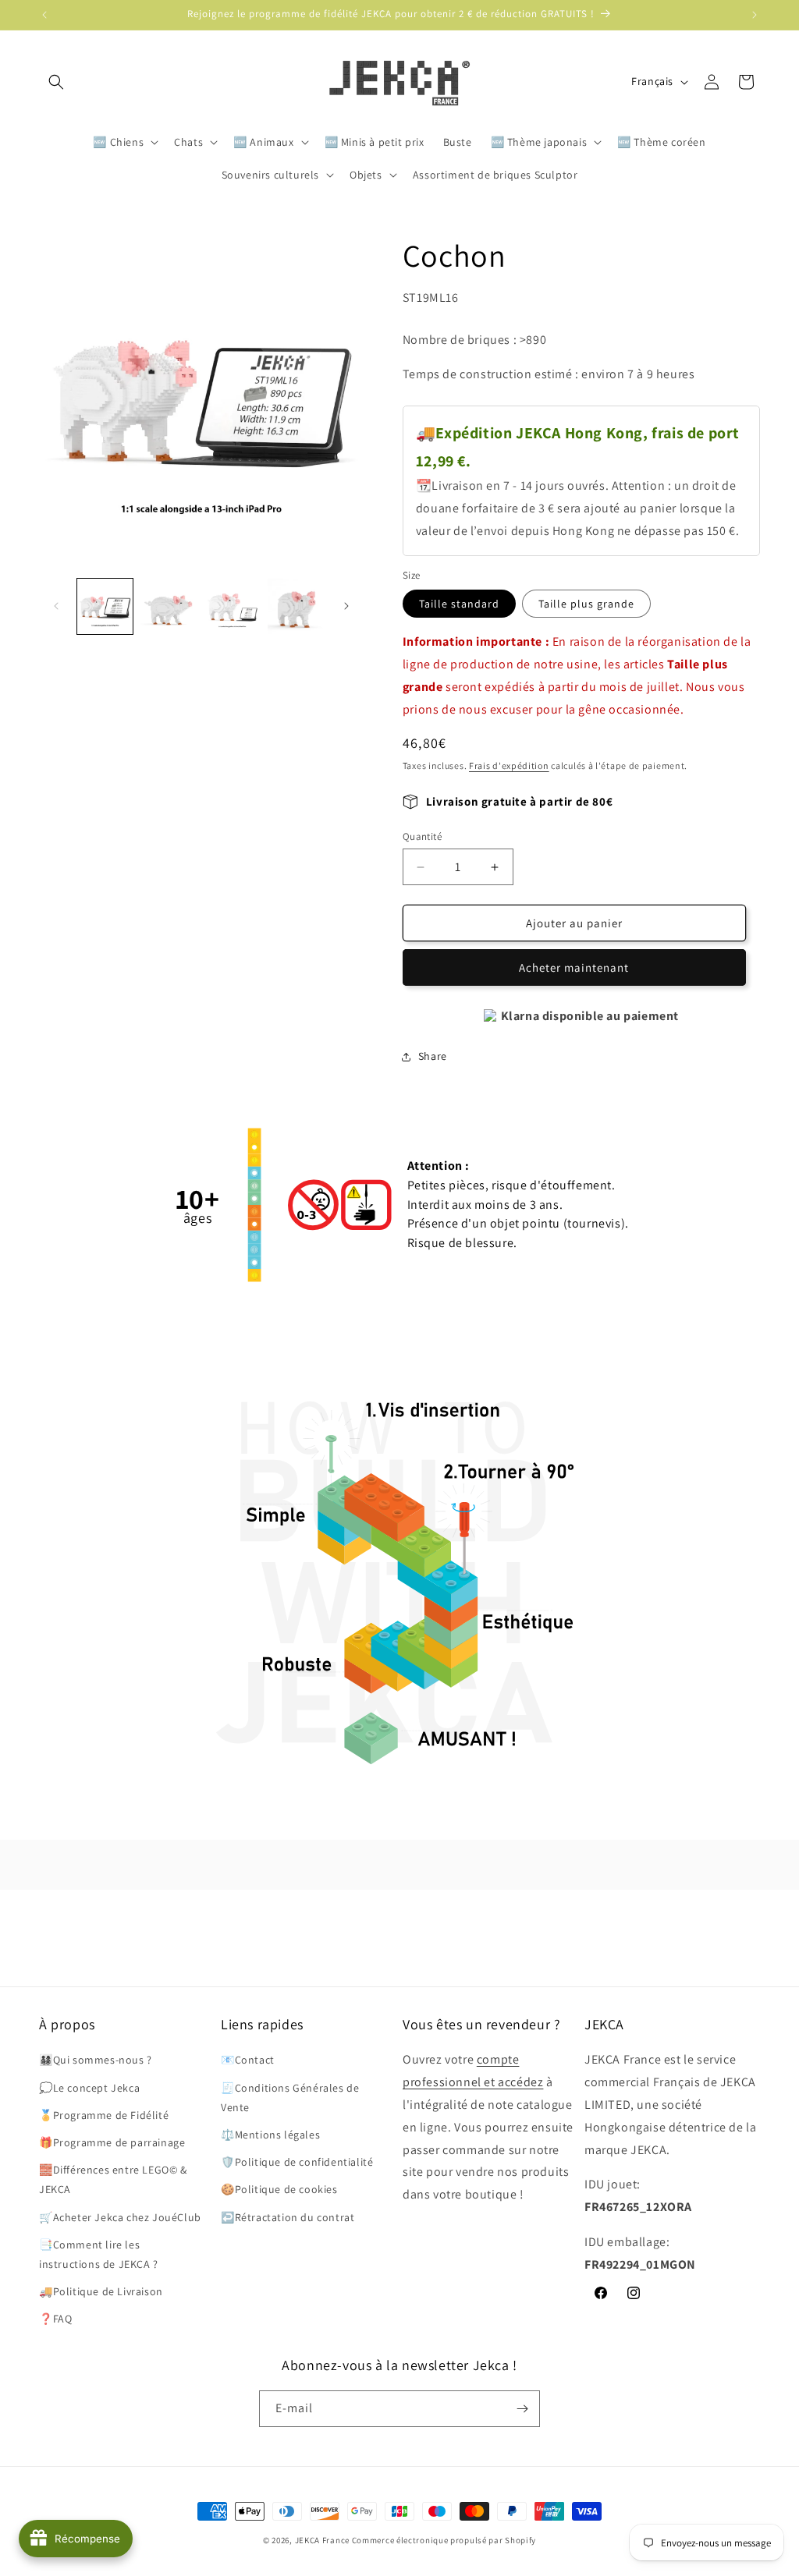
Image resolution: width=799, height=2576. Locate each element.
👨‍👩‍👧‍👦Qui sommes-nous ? (96, 2060)
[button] (56, 82)
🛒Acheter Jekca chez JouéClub (120, 2217)
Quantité (422, 836)
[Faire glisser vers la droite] (346, 606)
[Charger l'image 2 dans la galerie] (168, 606)
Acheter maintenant (574, 967)
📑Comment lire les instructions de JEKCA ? (99, 2254)
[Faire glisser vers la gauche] (56, 606)
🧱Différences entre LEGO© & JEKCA (113, 2179)
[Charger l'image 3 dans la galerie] (232, 606)
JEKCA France (322, 2540)
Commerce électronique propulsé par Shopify (444, 2540)
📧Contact (248, 2060)
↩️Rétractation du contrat (288, 2217)
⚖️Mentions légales (270, 2135)
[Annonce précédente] (44, 15)
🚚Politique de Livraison (101, 2291)
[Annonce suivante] (755, 15)
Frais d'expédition (509, 765)
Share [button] (433, 1056)
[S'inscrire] (522, 2409)
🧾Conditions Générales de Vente (290, 2098)
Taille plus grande (586, 604)
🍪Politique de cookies (279, 2189)
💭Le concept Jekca (89, 2088)
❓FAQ (55, 2319)
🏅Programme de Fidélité (104, 2115)
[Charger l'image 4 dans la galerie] (295, 606)
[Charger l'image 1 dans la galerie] (105, 606)
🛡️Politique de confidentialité (297, 2162)
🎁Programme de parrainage (112, 2142)
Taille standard (459, 604)
